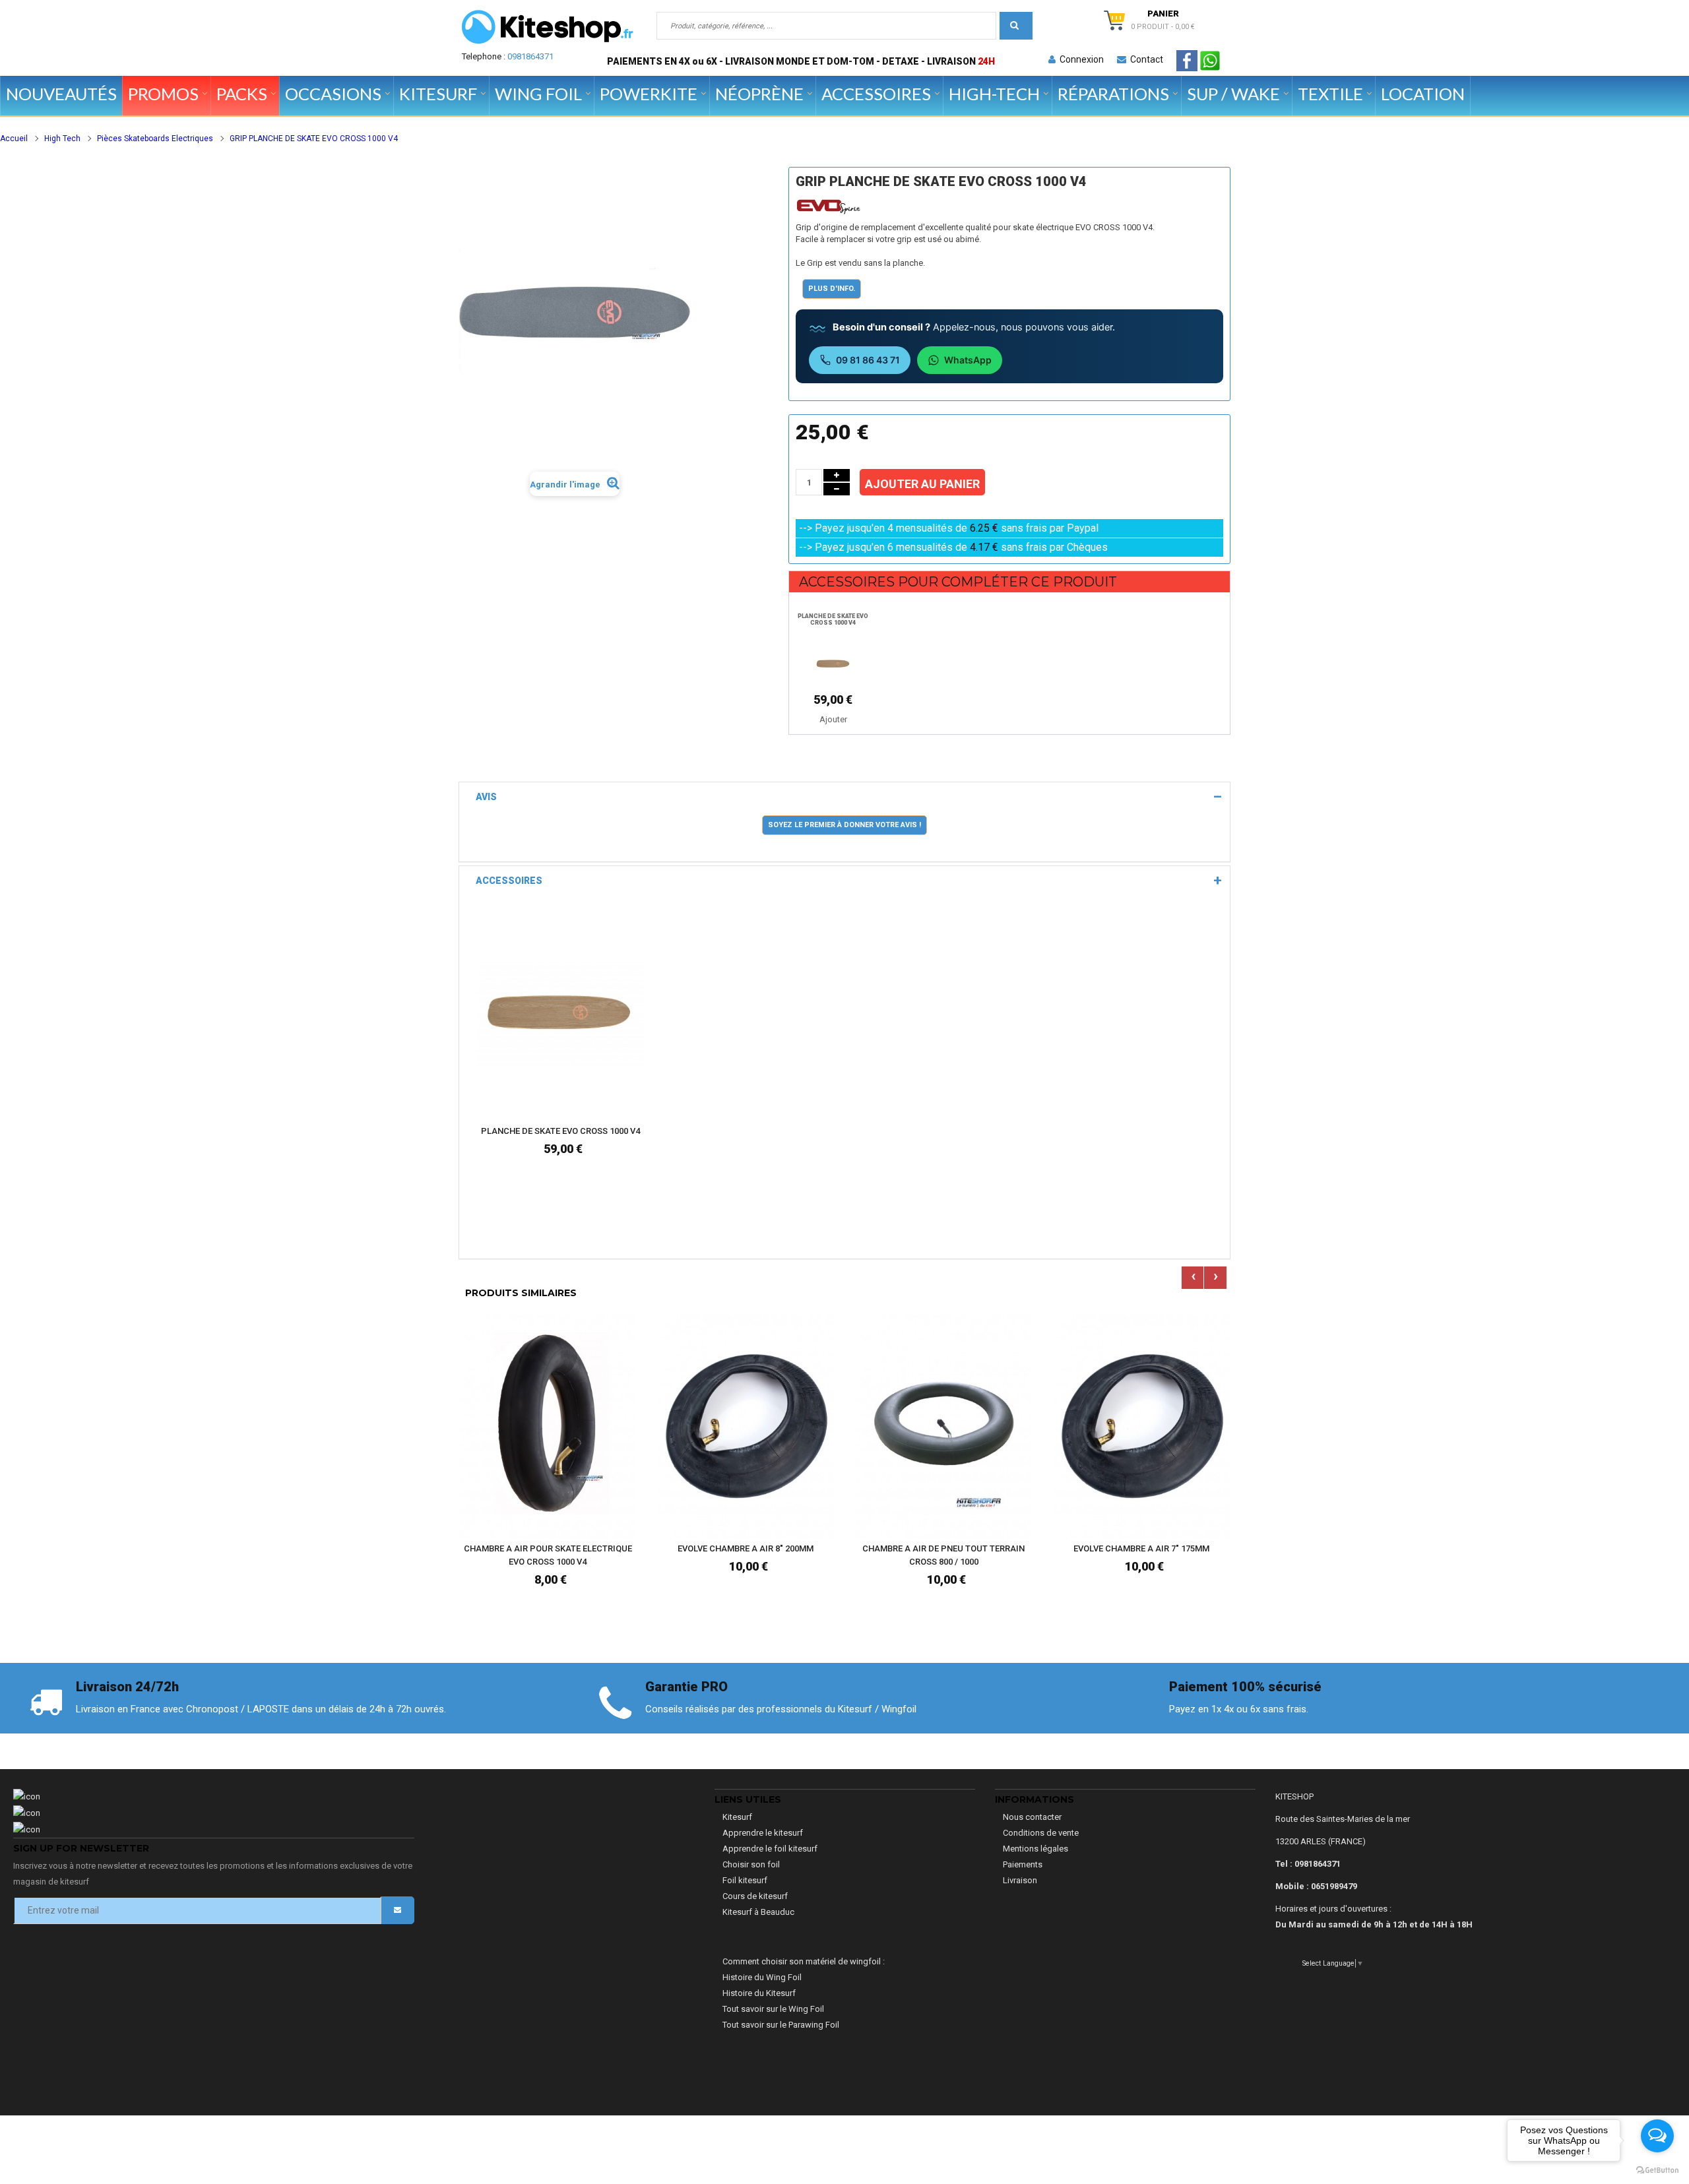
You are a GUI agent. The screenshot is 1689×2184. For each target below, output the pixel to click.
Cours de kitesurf (755, 1896)
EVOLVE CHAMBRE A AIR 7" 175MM (1141, 1548)
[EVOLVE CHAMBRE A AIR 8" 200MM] (746, 1426)
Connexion (1080, 59)
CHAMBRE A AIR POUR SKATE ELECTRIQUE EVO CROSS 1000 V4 (548, 1555)
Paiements (1023, 1864)
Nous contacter (1032, 1817)
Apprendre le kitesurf (763, 1833)
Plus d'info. (832, 289)
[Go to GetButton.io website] (1657, 2170)
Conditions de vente (1041, 1833)
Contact (1145, 59)
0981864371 (530, 56)
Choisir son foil (751, 1864)
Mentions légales (1036, 1849)
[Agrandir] (631, 1071)
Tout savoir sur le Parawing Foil (781, 2025)
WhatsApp (968, 360)
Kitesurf (737, 1817)
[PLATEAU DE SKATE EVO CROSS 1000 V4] (833, 664)
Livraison (1020, 1880)
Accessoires (509, 881)
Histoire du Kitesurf (759, 1993)
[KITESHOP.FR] (548, 27)
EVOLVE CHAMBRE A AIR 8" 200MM (746, 1548)
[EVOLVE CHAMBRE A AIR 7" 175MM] (1141, 1426)
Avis (486, 797)
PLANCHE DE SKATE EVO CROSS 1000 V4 (833, 619)
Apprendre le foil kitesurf (770, 1849)
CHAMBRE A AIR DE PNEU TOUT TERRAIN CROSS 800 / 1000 (943, 1555)
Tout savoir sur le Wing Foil (773, 2009)
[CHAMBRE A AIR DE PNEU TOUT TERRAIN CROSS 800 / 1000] (943, 1426)
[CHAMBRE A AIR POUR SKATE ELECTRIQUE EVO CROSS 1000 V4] (548, 1426)
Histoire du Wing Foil (762, 1977)
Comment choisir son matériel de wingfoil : (804, 1961)
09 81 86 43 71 (868, 360)
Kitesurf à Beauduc (758, 1912)
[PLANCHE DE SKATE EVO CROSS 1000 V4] (560, 1014)
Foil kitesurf (745, 1880)
